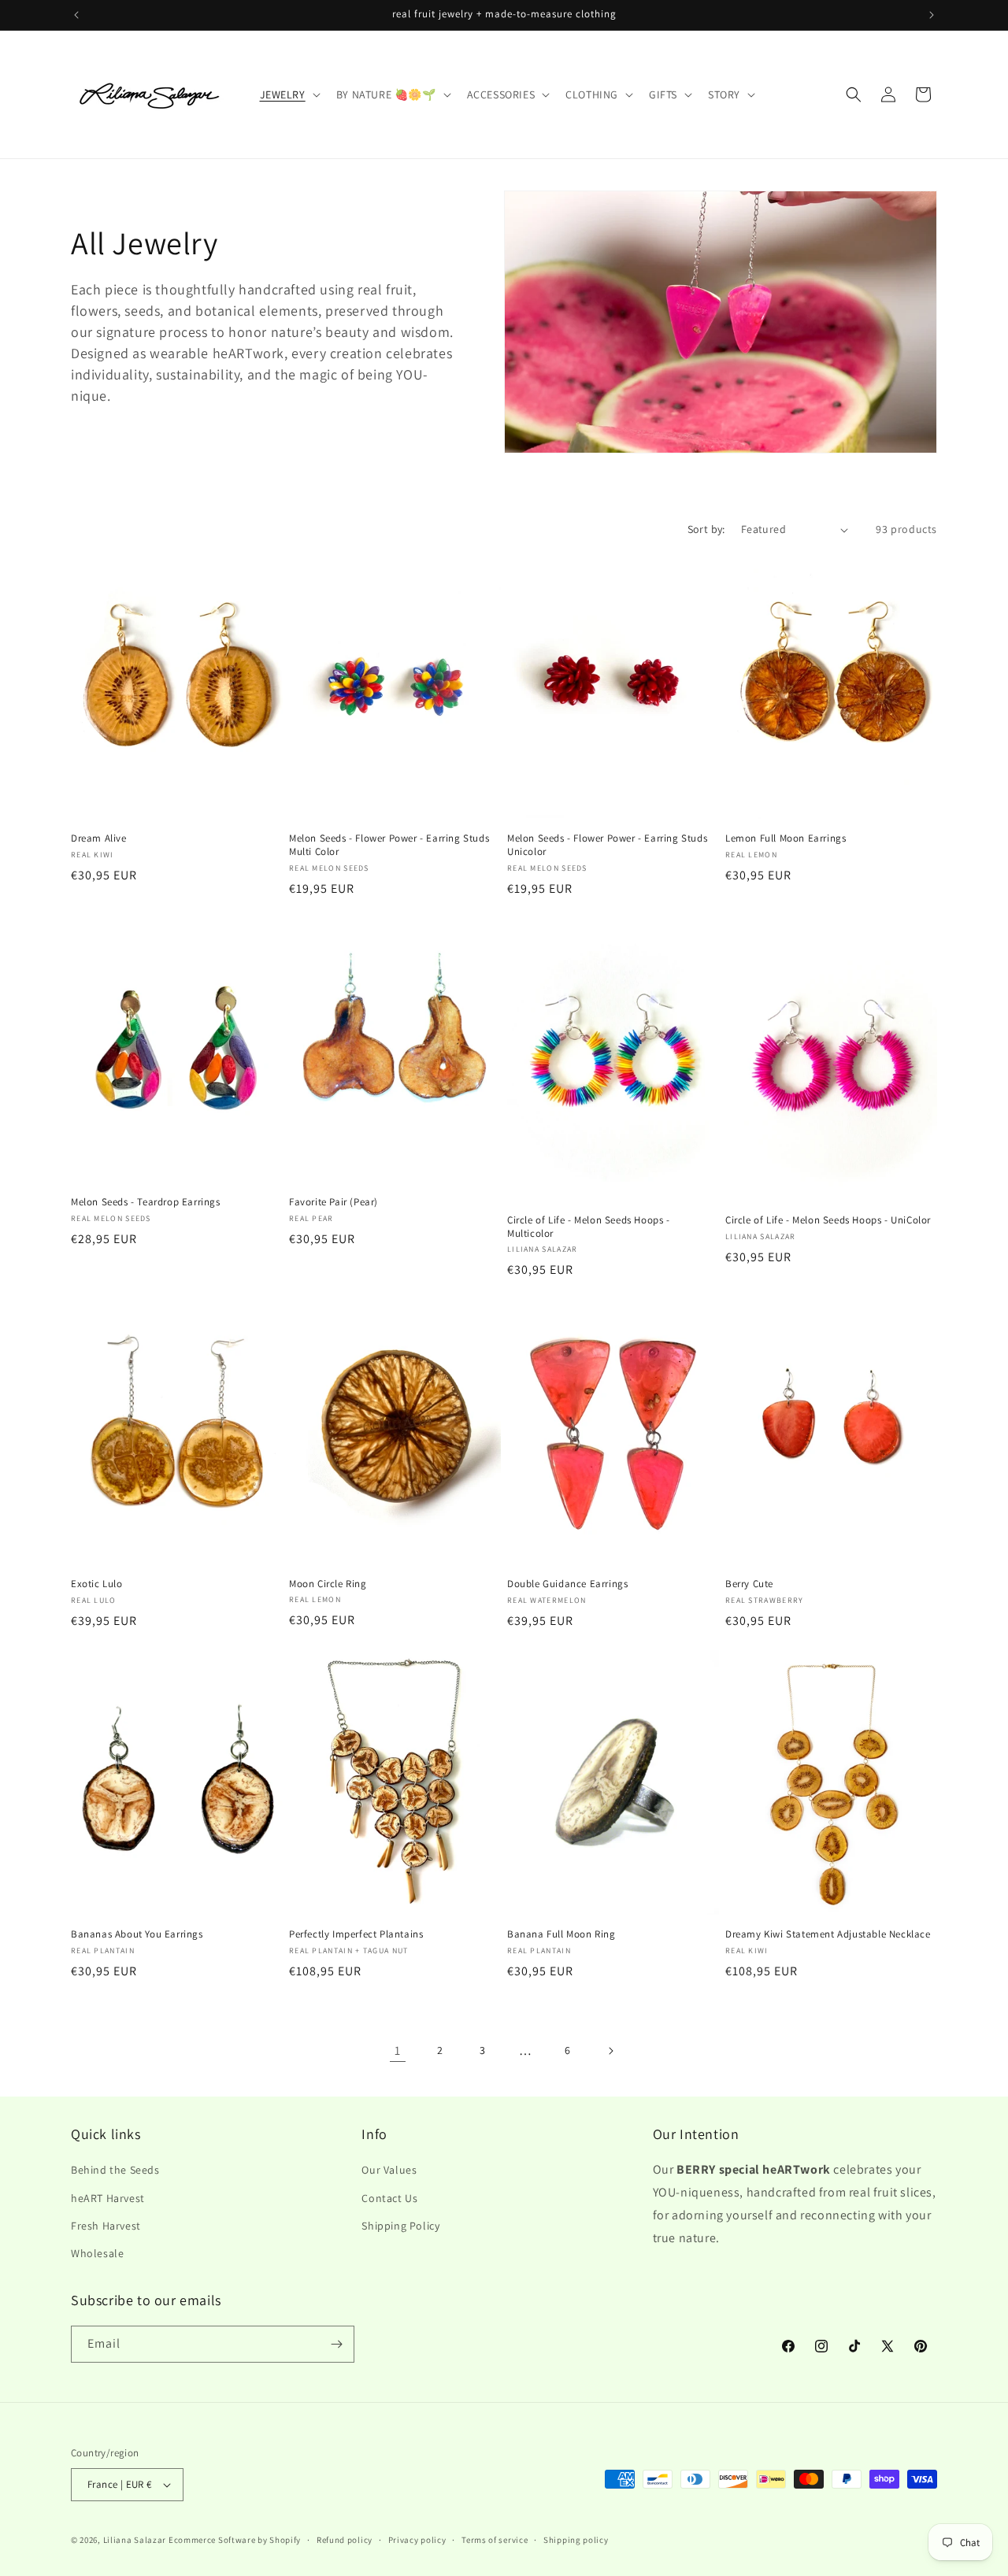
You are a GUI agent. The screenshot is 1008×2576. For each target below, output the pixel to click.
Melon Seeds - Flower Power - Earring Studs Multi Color (389, 845)
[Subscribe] (336, 2344)
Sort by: (706, 529)
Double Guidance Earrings (567, 1584)
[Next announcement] (932, 15)
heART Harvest (108, 2198)
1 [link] (398, 2050)
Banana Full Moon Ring (561, 1934)
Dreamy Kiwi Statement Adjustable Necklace (828, 1934)
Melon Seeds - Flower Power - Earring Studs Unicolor (607, 845)
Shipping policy (576, 2540)
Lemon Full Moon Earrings (786, 838)
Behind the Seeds (115, 2170)
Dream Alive (99, 838)
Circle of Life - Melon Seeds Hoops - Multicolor (589, 1227)
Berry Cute (749, 1584)
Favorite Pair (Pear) (334, 1202)
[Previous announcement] (76, 15)
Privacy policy (417, 2540)
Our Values (389, 2170)
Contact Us (389, 2198)
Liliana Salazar (135, 2540)
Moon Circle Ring (328, 1584)
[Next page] (610, 2051)
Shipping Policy (400, 2226)
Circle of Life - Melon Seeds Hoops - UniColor (828, 1220)
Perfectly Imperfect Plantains (356, 1934)
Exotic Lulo (97, 1584)
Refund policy (345, 2540)
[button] (289, 94)
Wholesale (97, 2253)
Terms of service (495, 2540)
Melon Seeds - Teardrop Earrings (146, 1202)
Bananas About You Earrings (137, 1934)
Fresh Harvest (106, 2226)
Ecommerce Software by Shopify (235, 2540)
